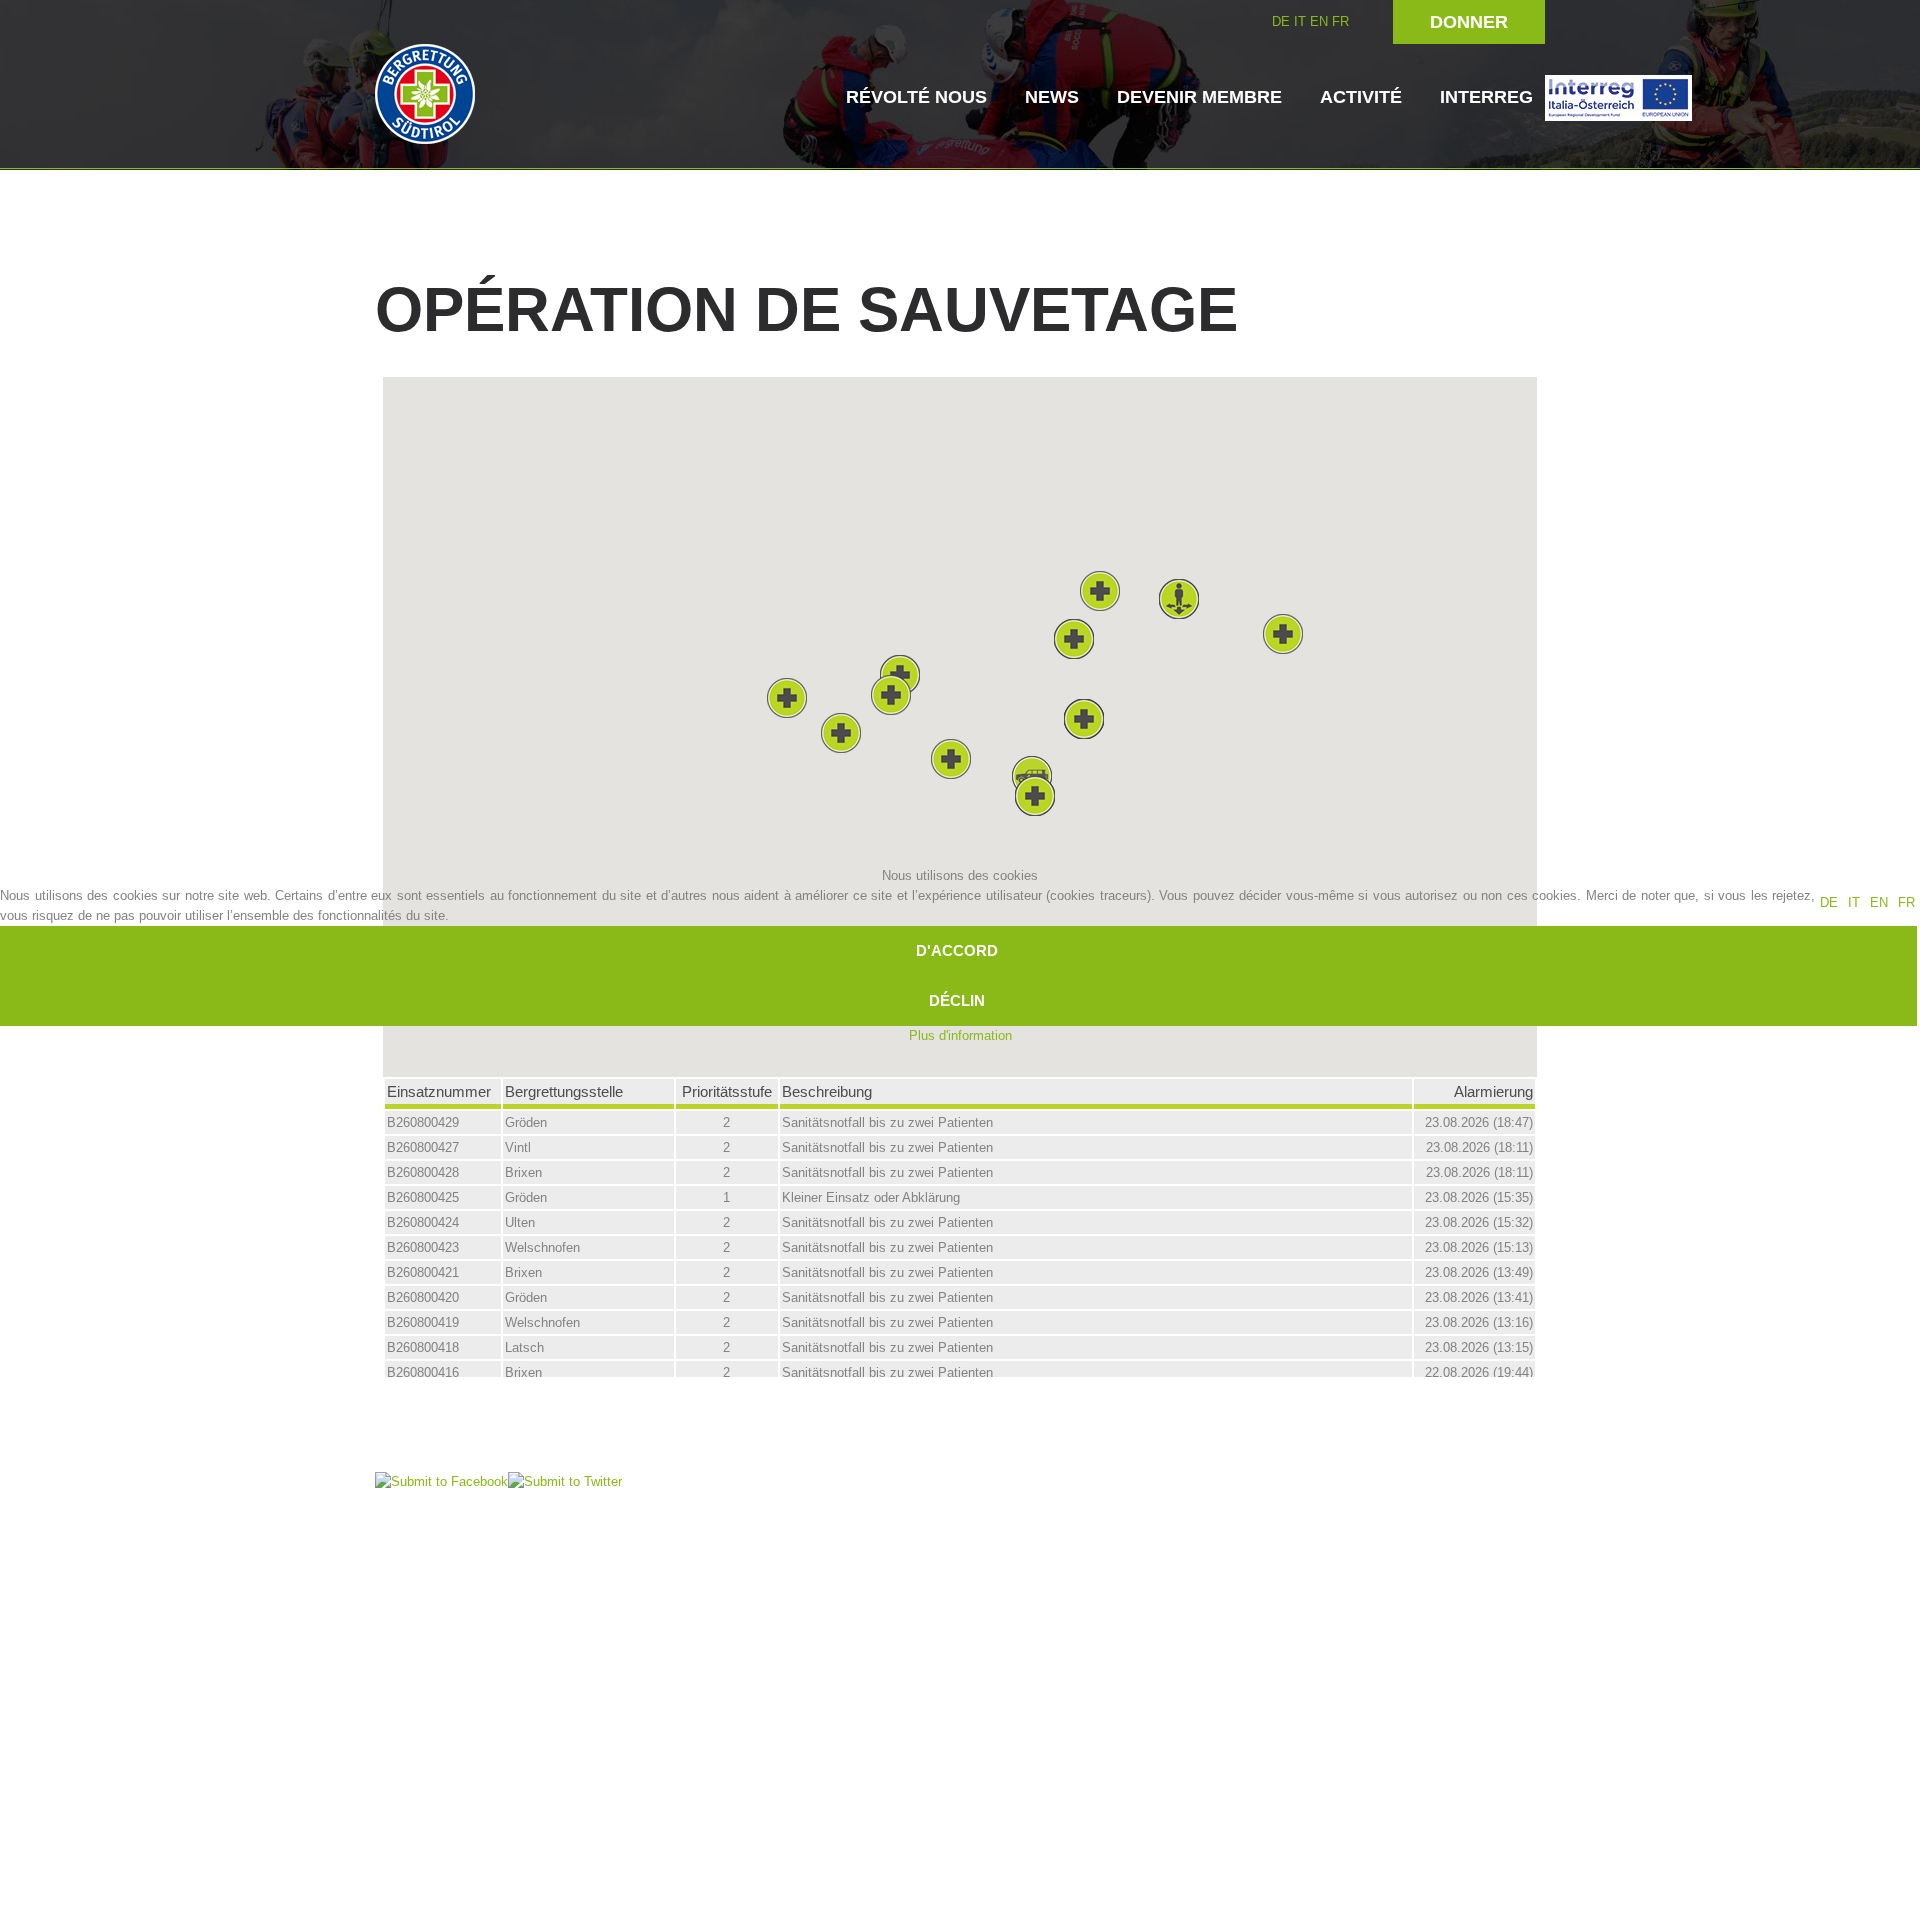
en (1879, 902)
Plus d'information (960, 1035)
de (1829, 902)
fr (1906, 902)
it (1854, 902)
